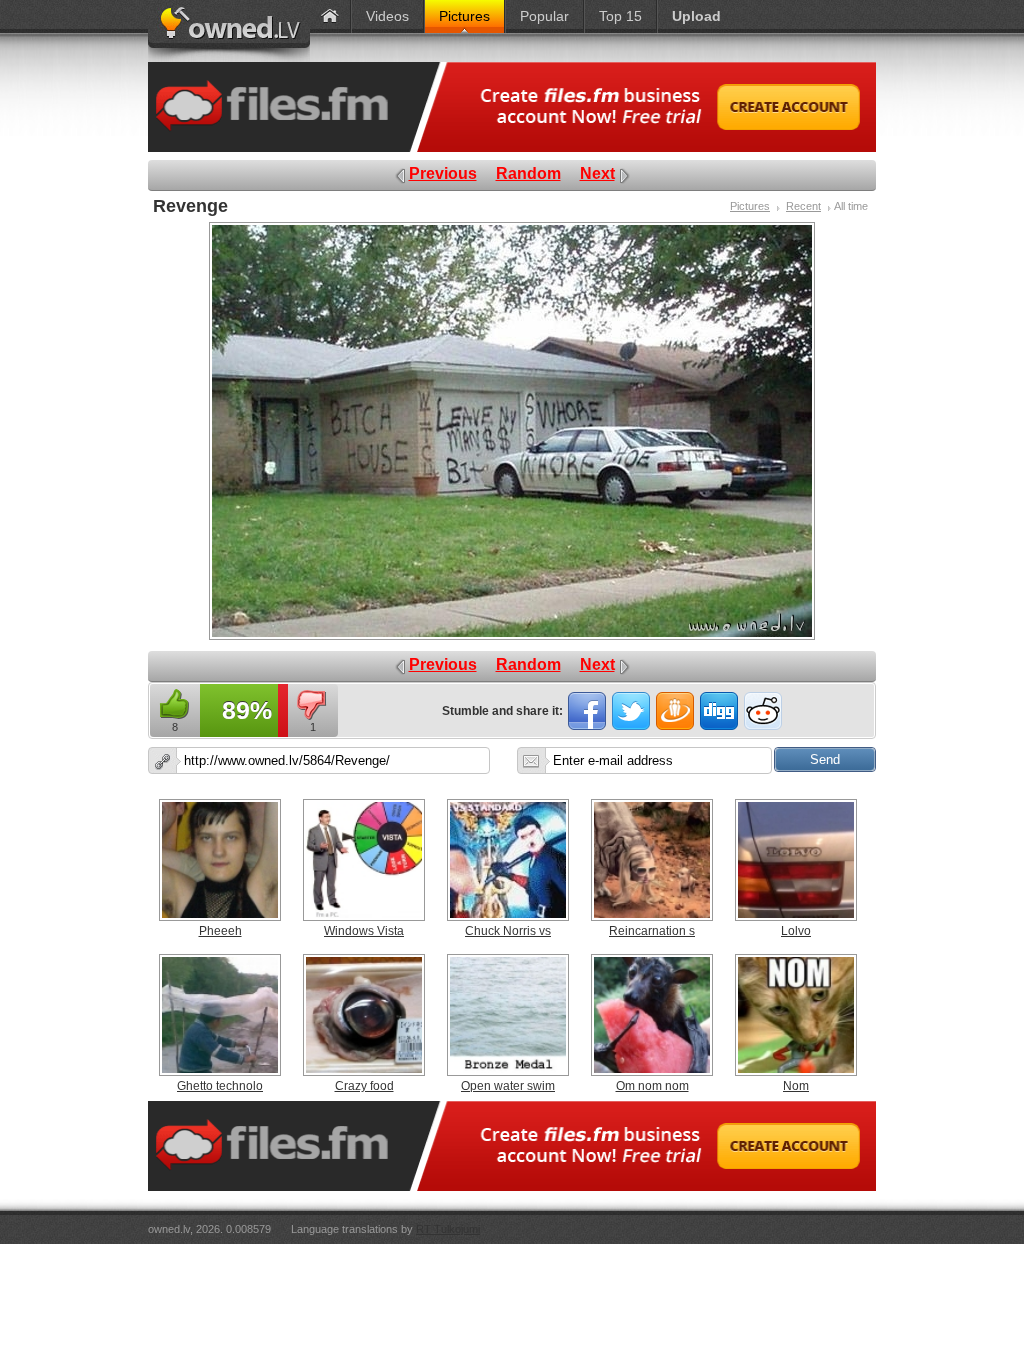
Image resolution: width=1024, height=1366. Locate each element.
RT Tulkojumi (448, 1229)
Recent (803, 206)
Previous (443, 173)
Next (597, 173)
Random (528, 173)
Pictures (750, 206)
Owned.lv (229, 31)
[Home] (330, 16)
